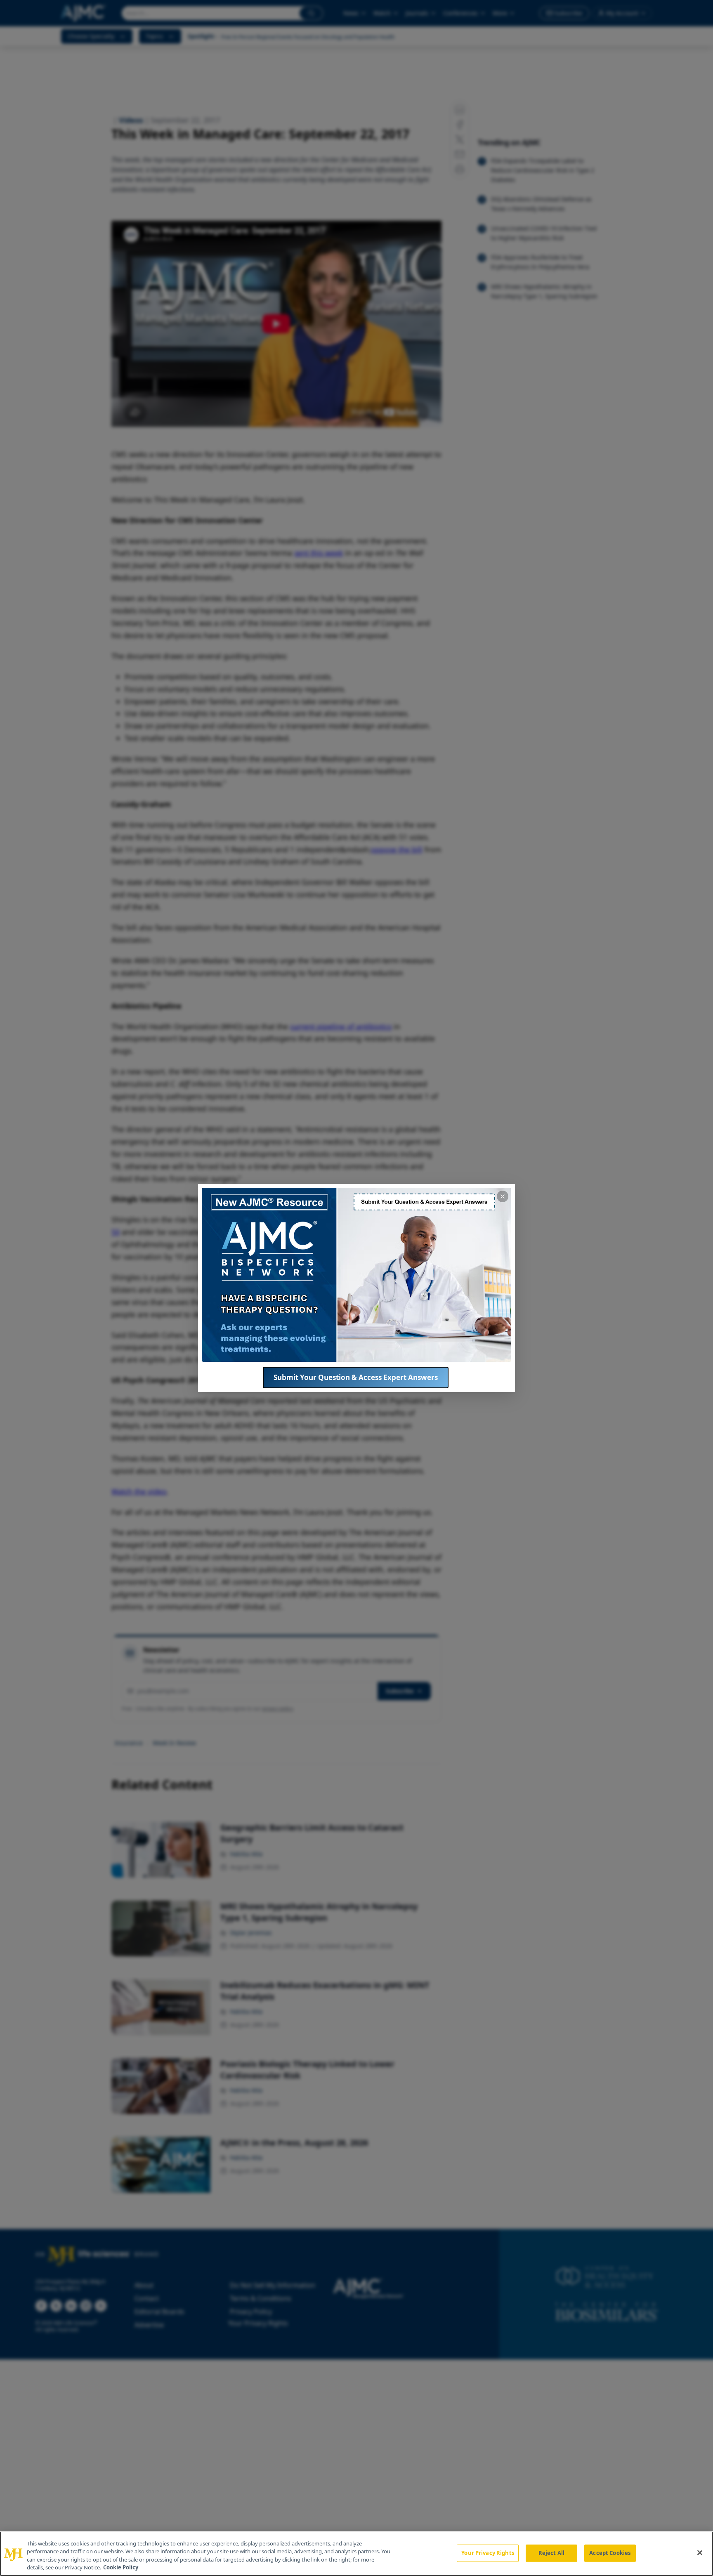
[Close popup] (503, 1196)
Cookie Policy (121, 2567)
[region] (356, 2554)
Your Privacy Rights (488, 2553)
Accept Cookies (610, 2553)
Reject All (551, 2553)
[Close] (700, 2552)
